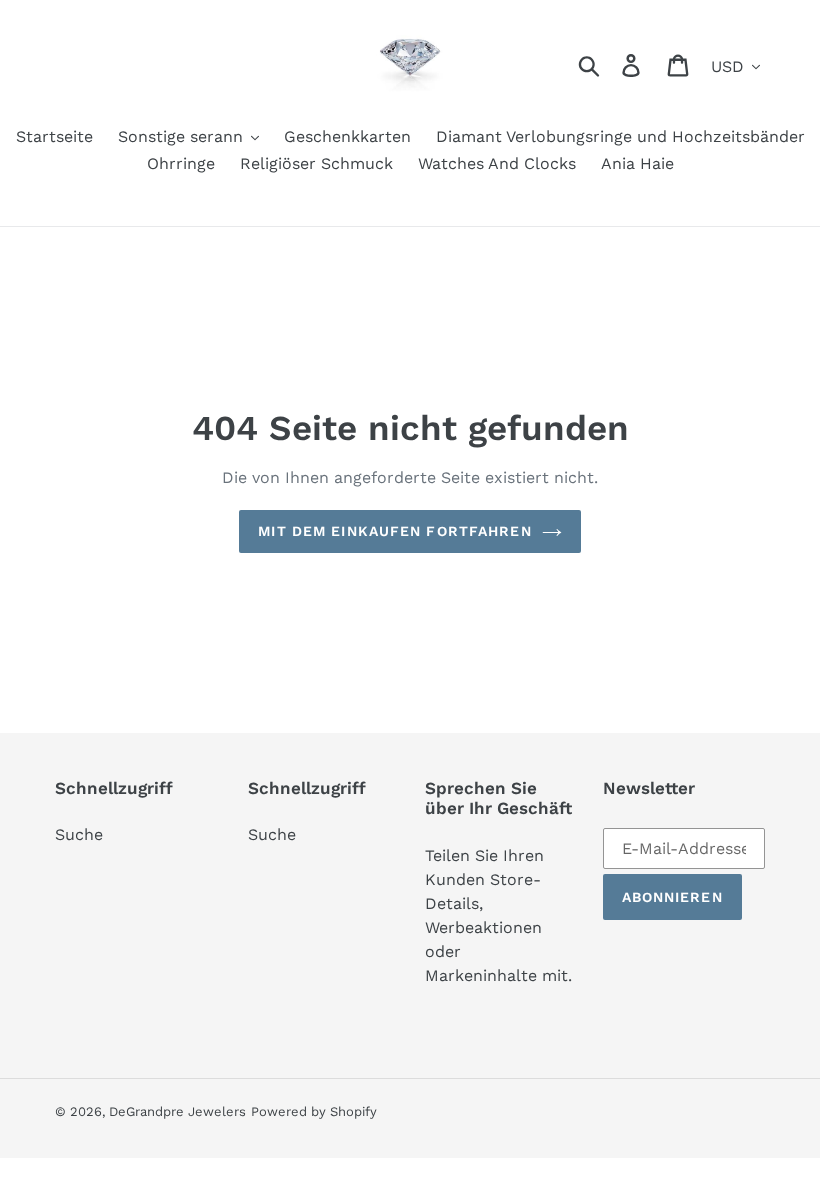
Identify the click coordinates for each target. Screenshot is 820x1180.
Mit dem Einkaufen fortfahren (394, 531)
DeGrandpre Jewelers (177, 1111)
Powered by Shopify (314, 1111)
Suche (79, 834)
